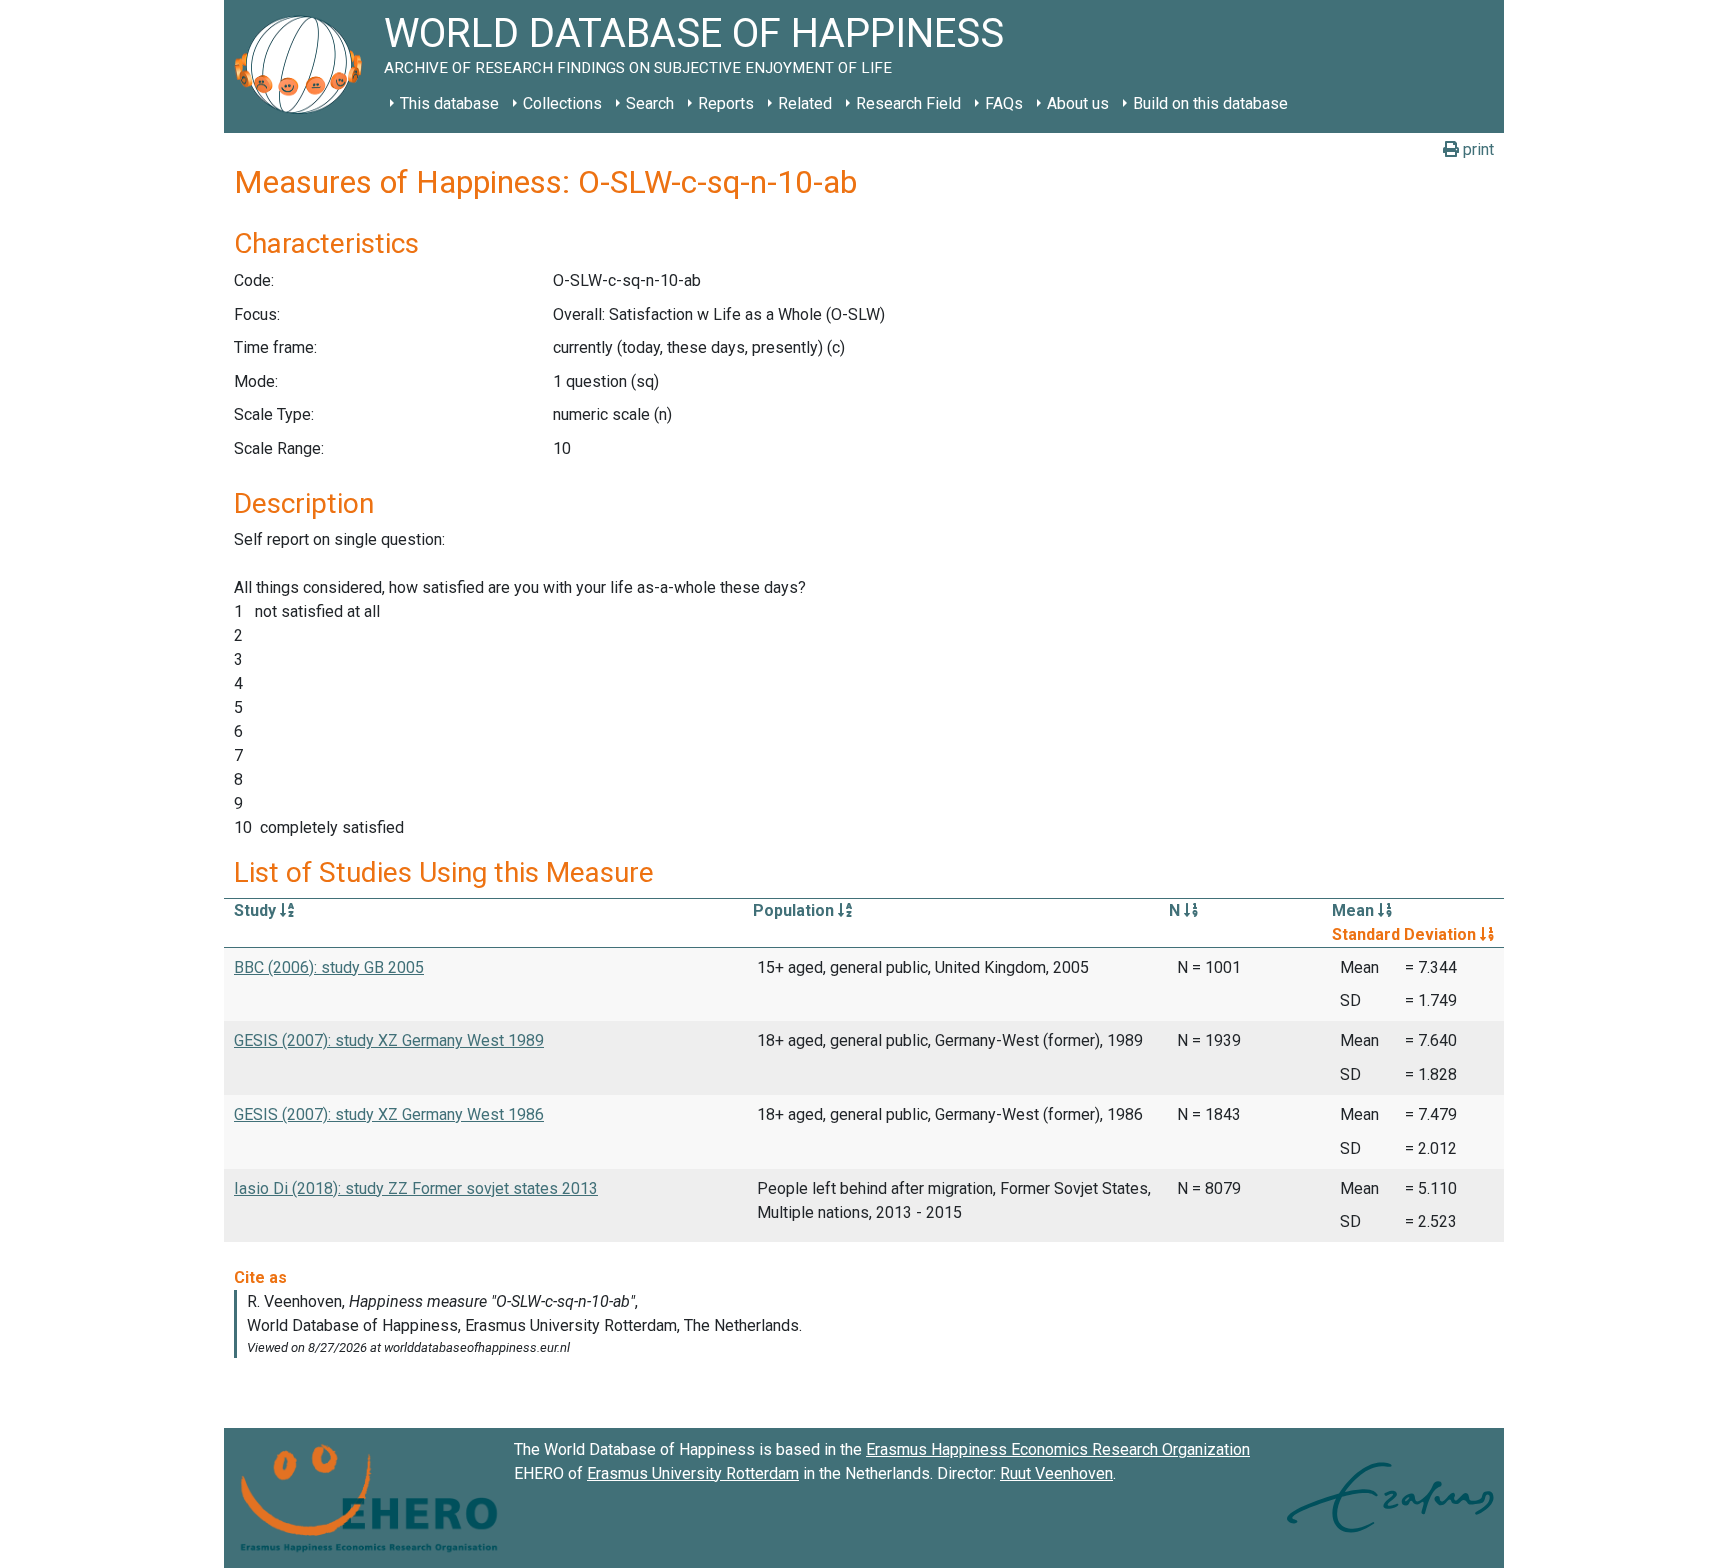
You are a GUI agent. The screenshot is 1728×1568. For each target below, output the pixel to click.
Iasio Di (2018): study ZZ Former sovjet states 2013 (416, 1188)
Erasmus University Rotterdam (693, 1473)
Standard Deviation (1406, 934)
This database (449, 103)
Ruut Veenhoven (1056, 1473)
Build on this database (1210, 103)
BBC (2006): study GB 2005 (329, 967)
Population (795, 910)
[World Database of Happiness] (304, 66)
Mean (1355, 910)
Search (650, 103)
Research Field (908, 103)
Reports (726, 103)
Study (257, 910)
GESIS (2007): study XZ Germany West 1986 (389, 1114)
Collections (562, 103)
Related (805, 103)
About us (1078, 103)
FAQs (1004, 103)
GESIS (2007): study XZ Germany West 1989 (389, 1040)
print (1476, 149)
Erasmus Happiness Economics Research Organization (1058, 1449)
